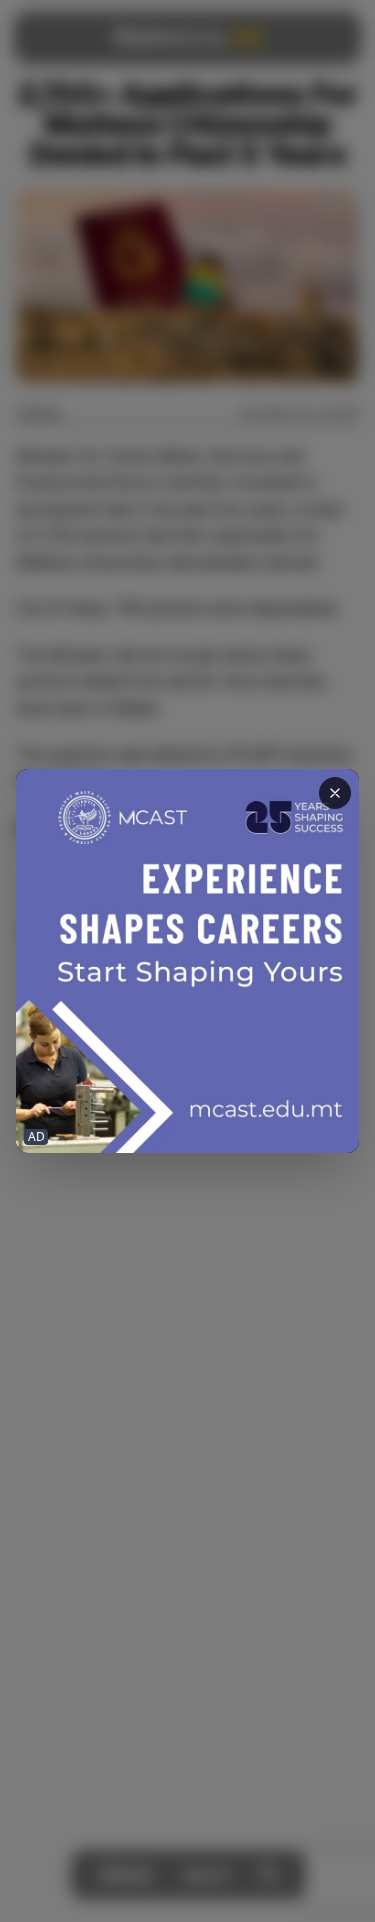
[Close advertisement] (335, 793)
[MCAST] (187, 961)
